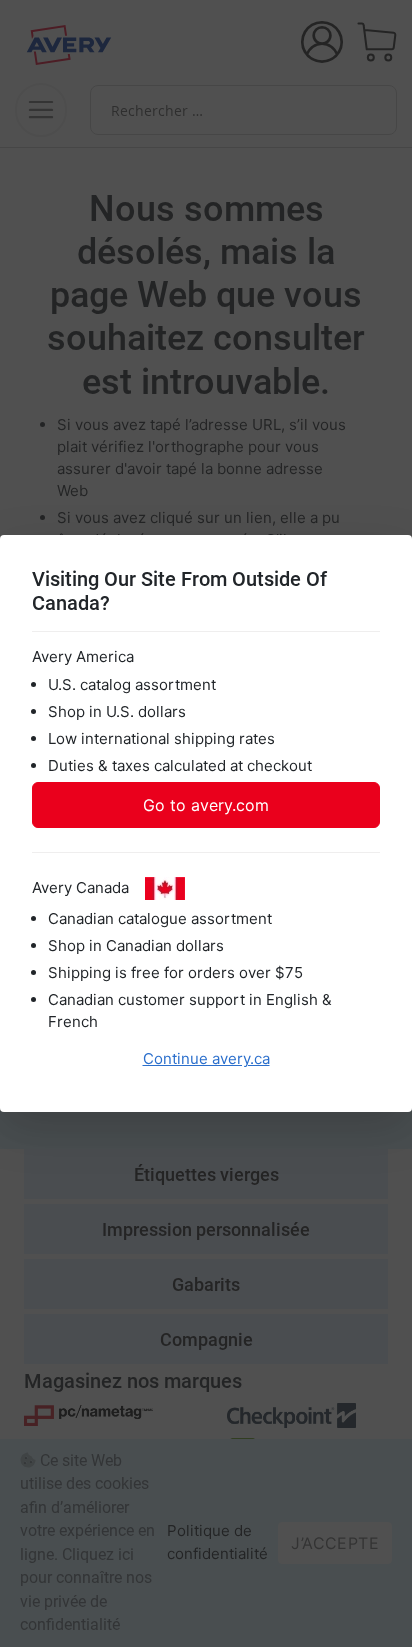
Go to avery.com (206, 805)
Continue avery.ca (206, 1058)
